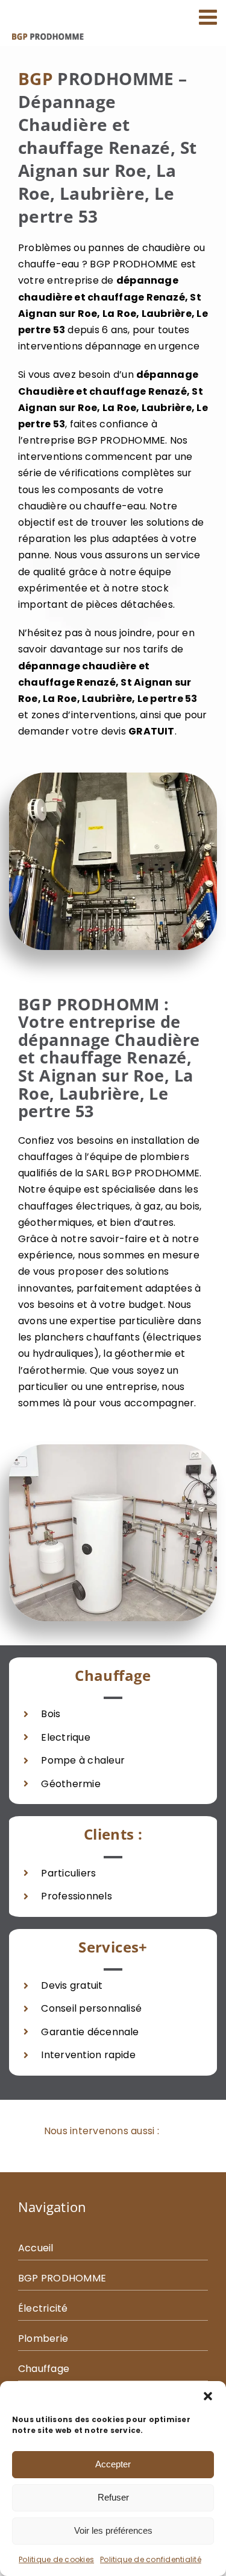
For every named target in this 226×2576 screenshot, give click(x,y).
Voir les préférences (113, 2530)
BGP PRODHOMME (62, 2278)
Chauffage (44, 2369)
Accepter (113, 2464)
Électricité (43, 2308)
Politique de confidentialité (151, 2559)
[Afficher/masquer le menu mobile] (209, 17)
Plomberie (43, 2338)
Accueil (36, 2248)
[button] (208, 2396)
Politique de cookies (56, 2559)
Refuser (113, 2497)
